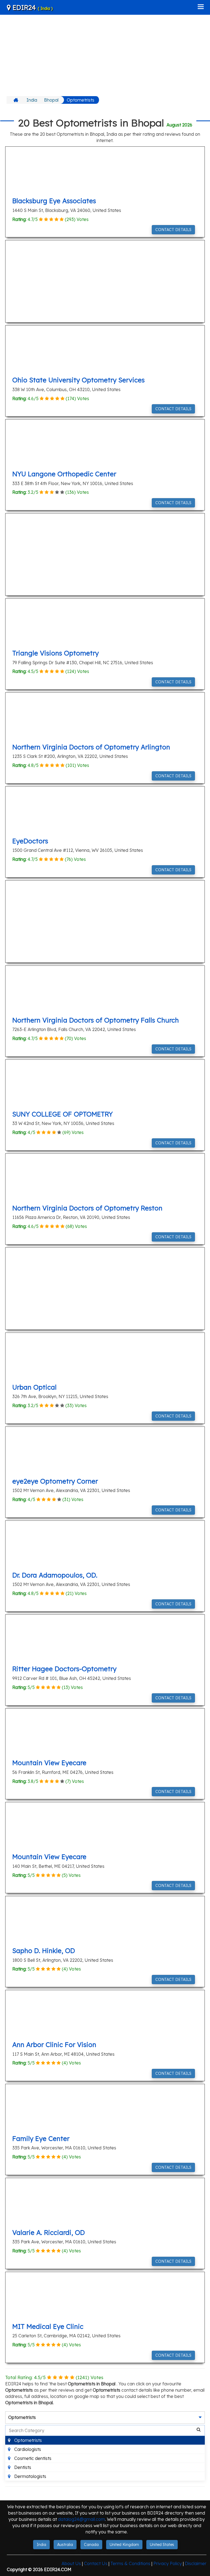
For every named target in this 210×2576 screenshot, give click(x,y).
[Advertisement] (105, 55)
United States (162, 2545)
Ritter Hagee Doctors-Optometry (64, 1669)
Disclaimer (196, 2563)
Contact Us (96, 2563)
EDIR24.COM (58, 2569)
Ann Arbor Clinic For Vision (54, 2045)
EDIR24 (32, 7)
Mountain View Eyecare (49, 1763)
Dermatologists (30, 2476)
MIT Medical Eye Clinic (48, 2326)
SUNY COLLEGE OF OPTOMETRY (62, 1114)
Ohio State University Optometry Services (78, 380)
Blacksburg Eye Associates (54, 201)
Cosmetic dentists (32, 2458)
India (32, 100)
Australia (65, 2545)
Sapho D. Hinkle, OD (44, 1951)
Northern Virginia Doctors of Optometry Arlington (91, 747)
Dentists (22, 2467)
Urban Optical (34, 1387)
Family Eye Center (41, 2138)
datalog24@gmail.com (81, 2519)
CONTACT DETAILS (173, 230)
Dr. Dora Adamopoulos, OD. (55, 1575)
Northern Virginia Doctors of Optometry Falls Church (96, 1020)
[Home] (17, 100)
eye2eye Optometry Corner (55, 1481)
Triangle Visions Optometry (56, 653)
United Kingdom (124, 2545)
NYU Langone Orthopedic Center (64, 474)
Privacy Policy (168, 2563)
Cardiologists (27, 2449)
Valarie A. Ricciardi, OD (49, 2232)
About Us (71, 2563)
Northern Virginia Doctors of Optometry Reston (87, 1208)
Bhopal (51, 100)
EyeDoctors (30, 841)
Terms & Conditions (130, 2563)
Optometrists (81, 100)
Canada (91, 2545)
